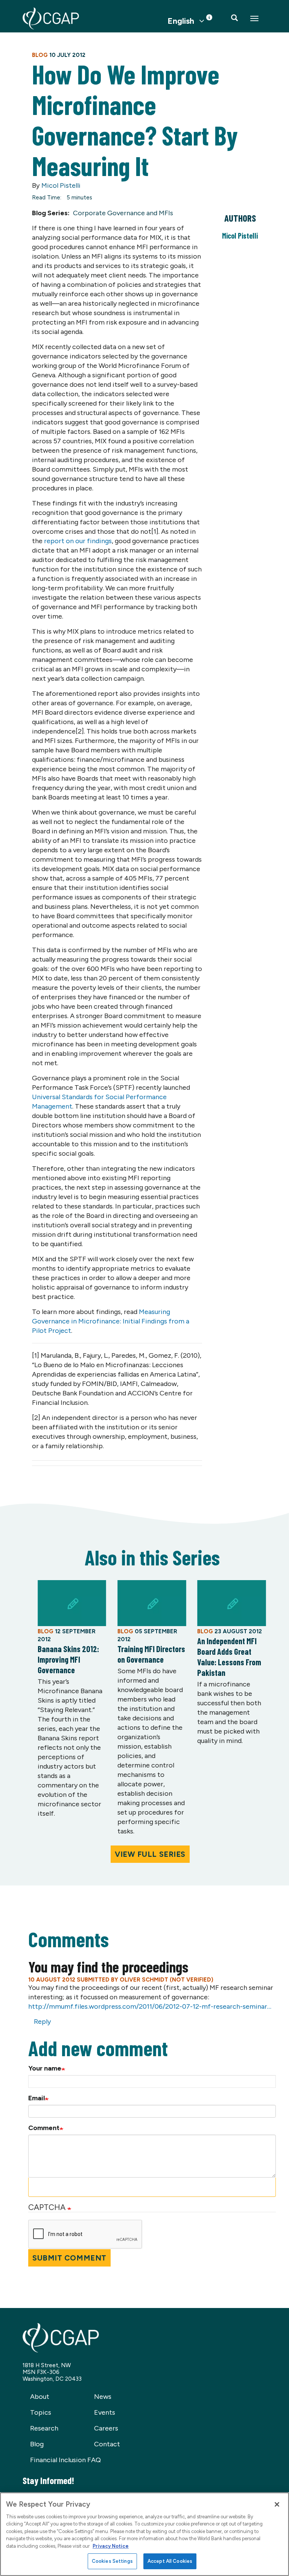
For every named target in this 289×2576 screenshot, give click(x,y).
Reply (42, 2022)
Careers (106, 2428)
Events (105, 2412)
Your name (45, 2068)
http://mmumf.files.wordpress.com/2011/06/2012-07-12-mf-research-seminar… (150, 2006)
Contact (107, 2444)
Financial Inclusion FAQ (65, 2460)
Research (44, 2428)
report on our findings (78, 541)
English (181, 21)
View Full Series (150, 1854)
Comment (44, 2128)
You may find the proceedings (108, 1966)
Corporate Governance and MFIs (123, 213)
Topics (41, 2412)
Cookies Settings (112, 2561)
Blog (37, 2444)
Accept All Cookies (170, 2561)
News (103, 2397)
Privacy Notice (111, 2546)
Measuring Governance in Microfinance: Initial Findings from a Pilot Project (111, 1321)
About (40, 2397)
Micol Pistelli (61, 185)
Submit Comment (69, 2258)
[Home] (51, 18)
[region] (144, 2534)
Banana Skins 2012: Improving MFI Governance (68, 1659)
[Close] (277, 2504)
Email (37, 2098)
